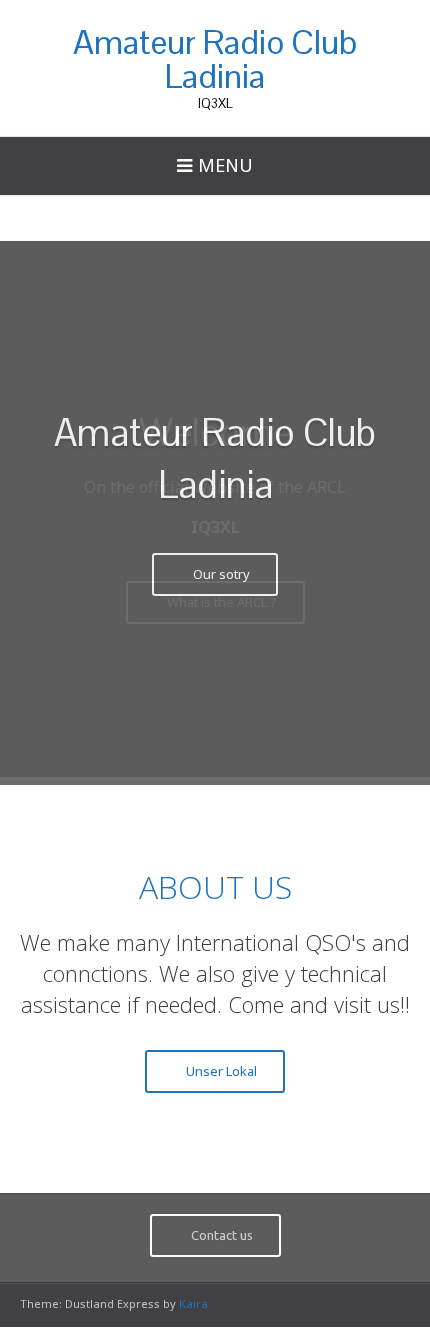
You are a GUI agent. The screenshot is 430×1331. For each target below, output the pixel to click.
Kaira (193, 1298)
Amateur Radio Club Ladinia (215, 59)
